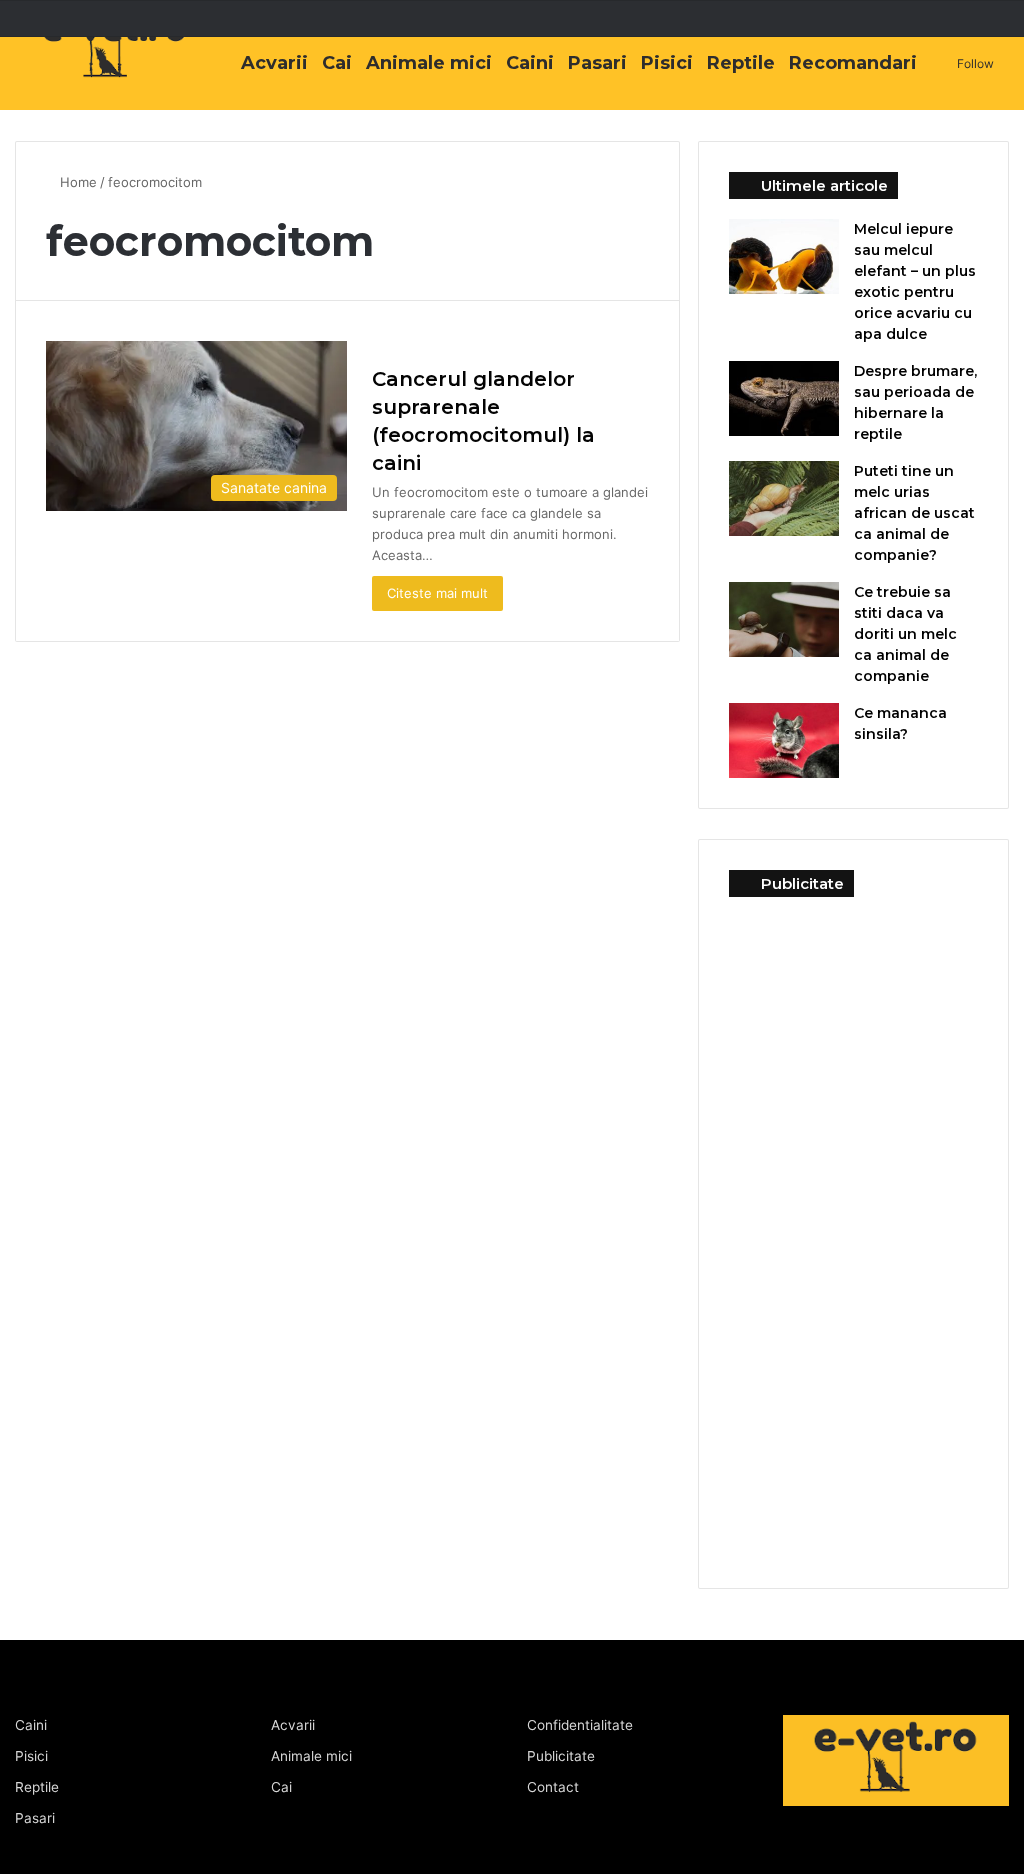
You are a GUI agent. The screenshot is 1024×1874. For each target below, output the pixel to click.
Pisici (667, 63)
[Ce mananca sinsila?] (784, 740)
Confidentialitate (580, 1725)
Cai (337, 63)
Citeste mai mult (437, 593)
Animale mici (429, 63)
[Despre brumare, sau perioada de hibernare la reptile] (784, 398)
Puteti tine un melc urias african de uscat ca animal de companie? (914, 513)
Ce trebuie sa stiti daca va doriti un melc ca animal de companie (905, 634)
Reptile (741, 63)
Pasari (597, 63)
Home (78, 182)
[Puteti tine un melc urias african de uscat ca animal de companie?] (784, 498)
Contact (553, 1787)
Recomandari (853, 63)
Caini (530, 63)
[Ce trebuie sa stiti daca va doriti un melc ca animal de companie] (784, 619)
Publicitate (561, 1756)
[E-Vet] (115, 67)
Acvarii (274, 63)
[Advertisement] (853, 1227)
